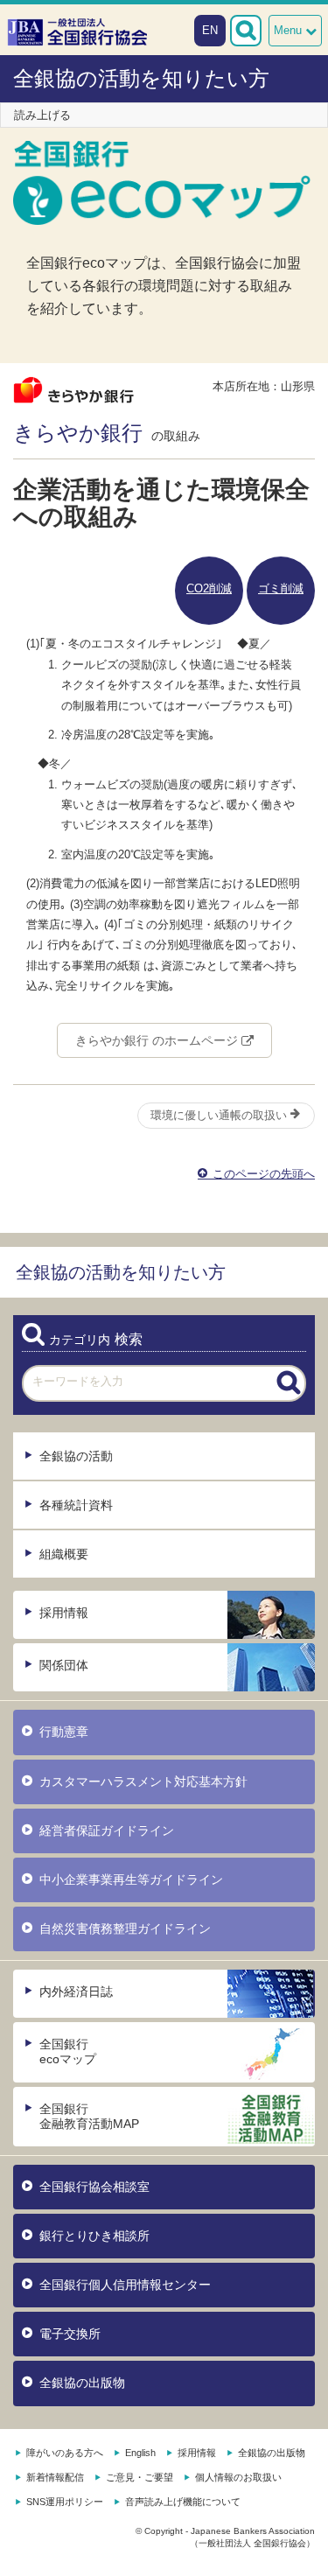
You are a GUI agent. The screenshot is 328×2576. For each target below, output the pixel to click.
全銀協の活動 (76, 1456)
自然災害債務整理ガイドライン (125, 1928)
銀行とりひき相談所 (94, 2236)
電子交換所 (70, 2334)
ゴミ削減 (281, 588)
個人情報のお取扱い (238, 2477)
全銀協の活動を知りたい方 (141, 78)
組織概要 (64, 1554)
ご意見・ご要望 (140, 2477)
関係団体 (64, 1665)
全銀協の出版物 (82, 2383)
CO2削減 (209, 588)
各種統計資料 (76, 1505)
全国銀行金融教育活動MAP (89, 2116)
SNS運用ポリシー (65, 2502)
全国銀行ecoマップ (68, 2051)
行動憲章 (64, 1732)
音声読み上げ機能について (183, 2502)
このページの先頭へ (262, 1174)
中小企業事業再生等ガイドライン (131, 1879)
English (140, 2453)
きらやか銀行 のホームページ (158, 1040)
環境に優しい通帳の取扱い (220, 1115)
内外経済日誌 (76, 1991)
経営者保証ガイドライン (107, 1830)
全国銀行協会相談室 (94, 2187)
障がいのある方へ (65, 2453)
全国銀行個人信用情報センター (125, 2285)
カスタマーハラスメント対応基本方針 (143, 1781)
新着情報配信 (55, 2477)
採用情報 (64, 1613)
